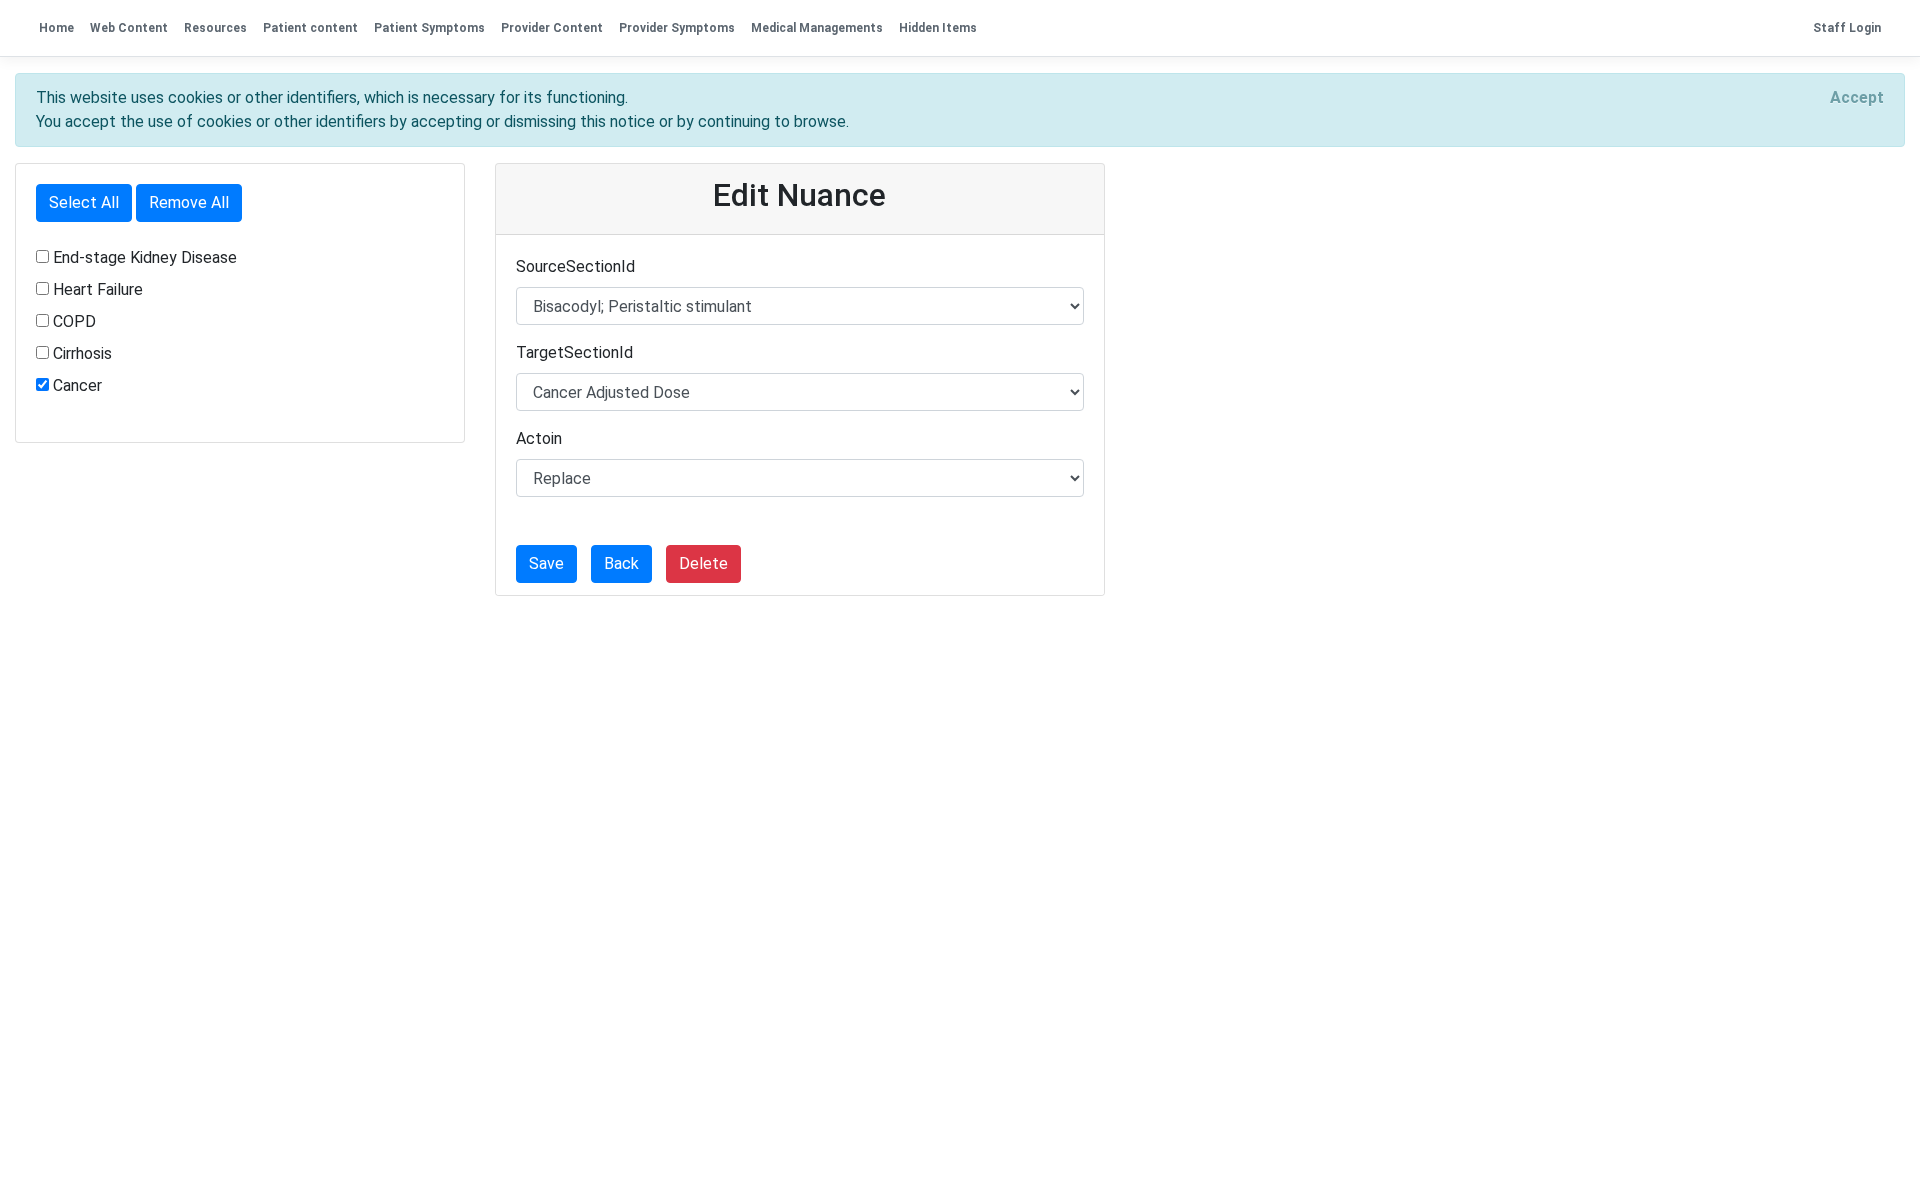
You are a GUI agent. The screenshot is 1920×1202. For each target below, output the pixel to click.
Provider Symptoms (677, 28)
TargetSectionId (574, 352)
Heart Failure (98, 289)
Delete (703, 563)
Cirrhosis (82, 353)
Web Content (129, 28)
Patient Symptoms (429, 28)
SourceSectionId (575, 266)
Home (56, 28)
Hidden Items (938, 28)
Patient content (310, 28)
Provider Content (552, 28)
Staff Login (1847, 28)
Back (621, 563)
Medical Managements (817, 28)
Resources (215, 28)
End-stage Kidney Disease (145, 257)
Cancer (77, 385)
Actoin (539, 438)
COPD (74, 321)
